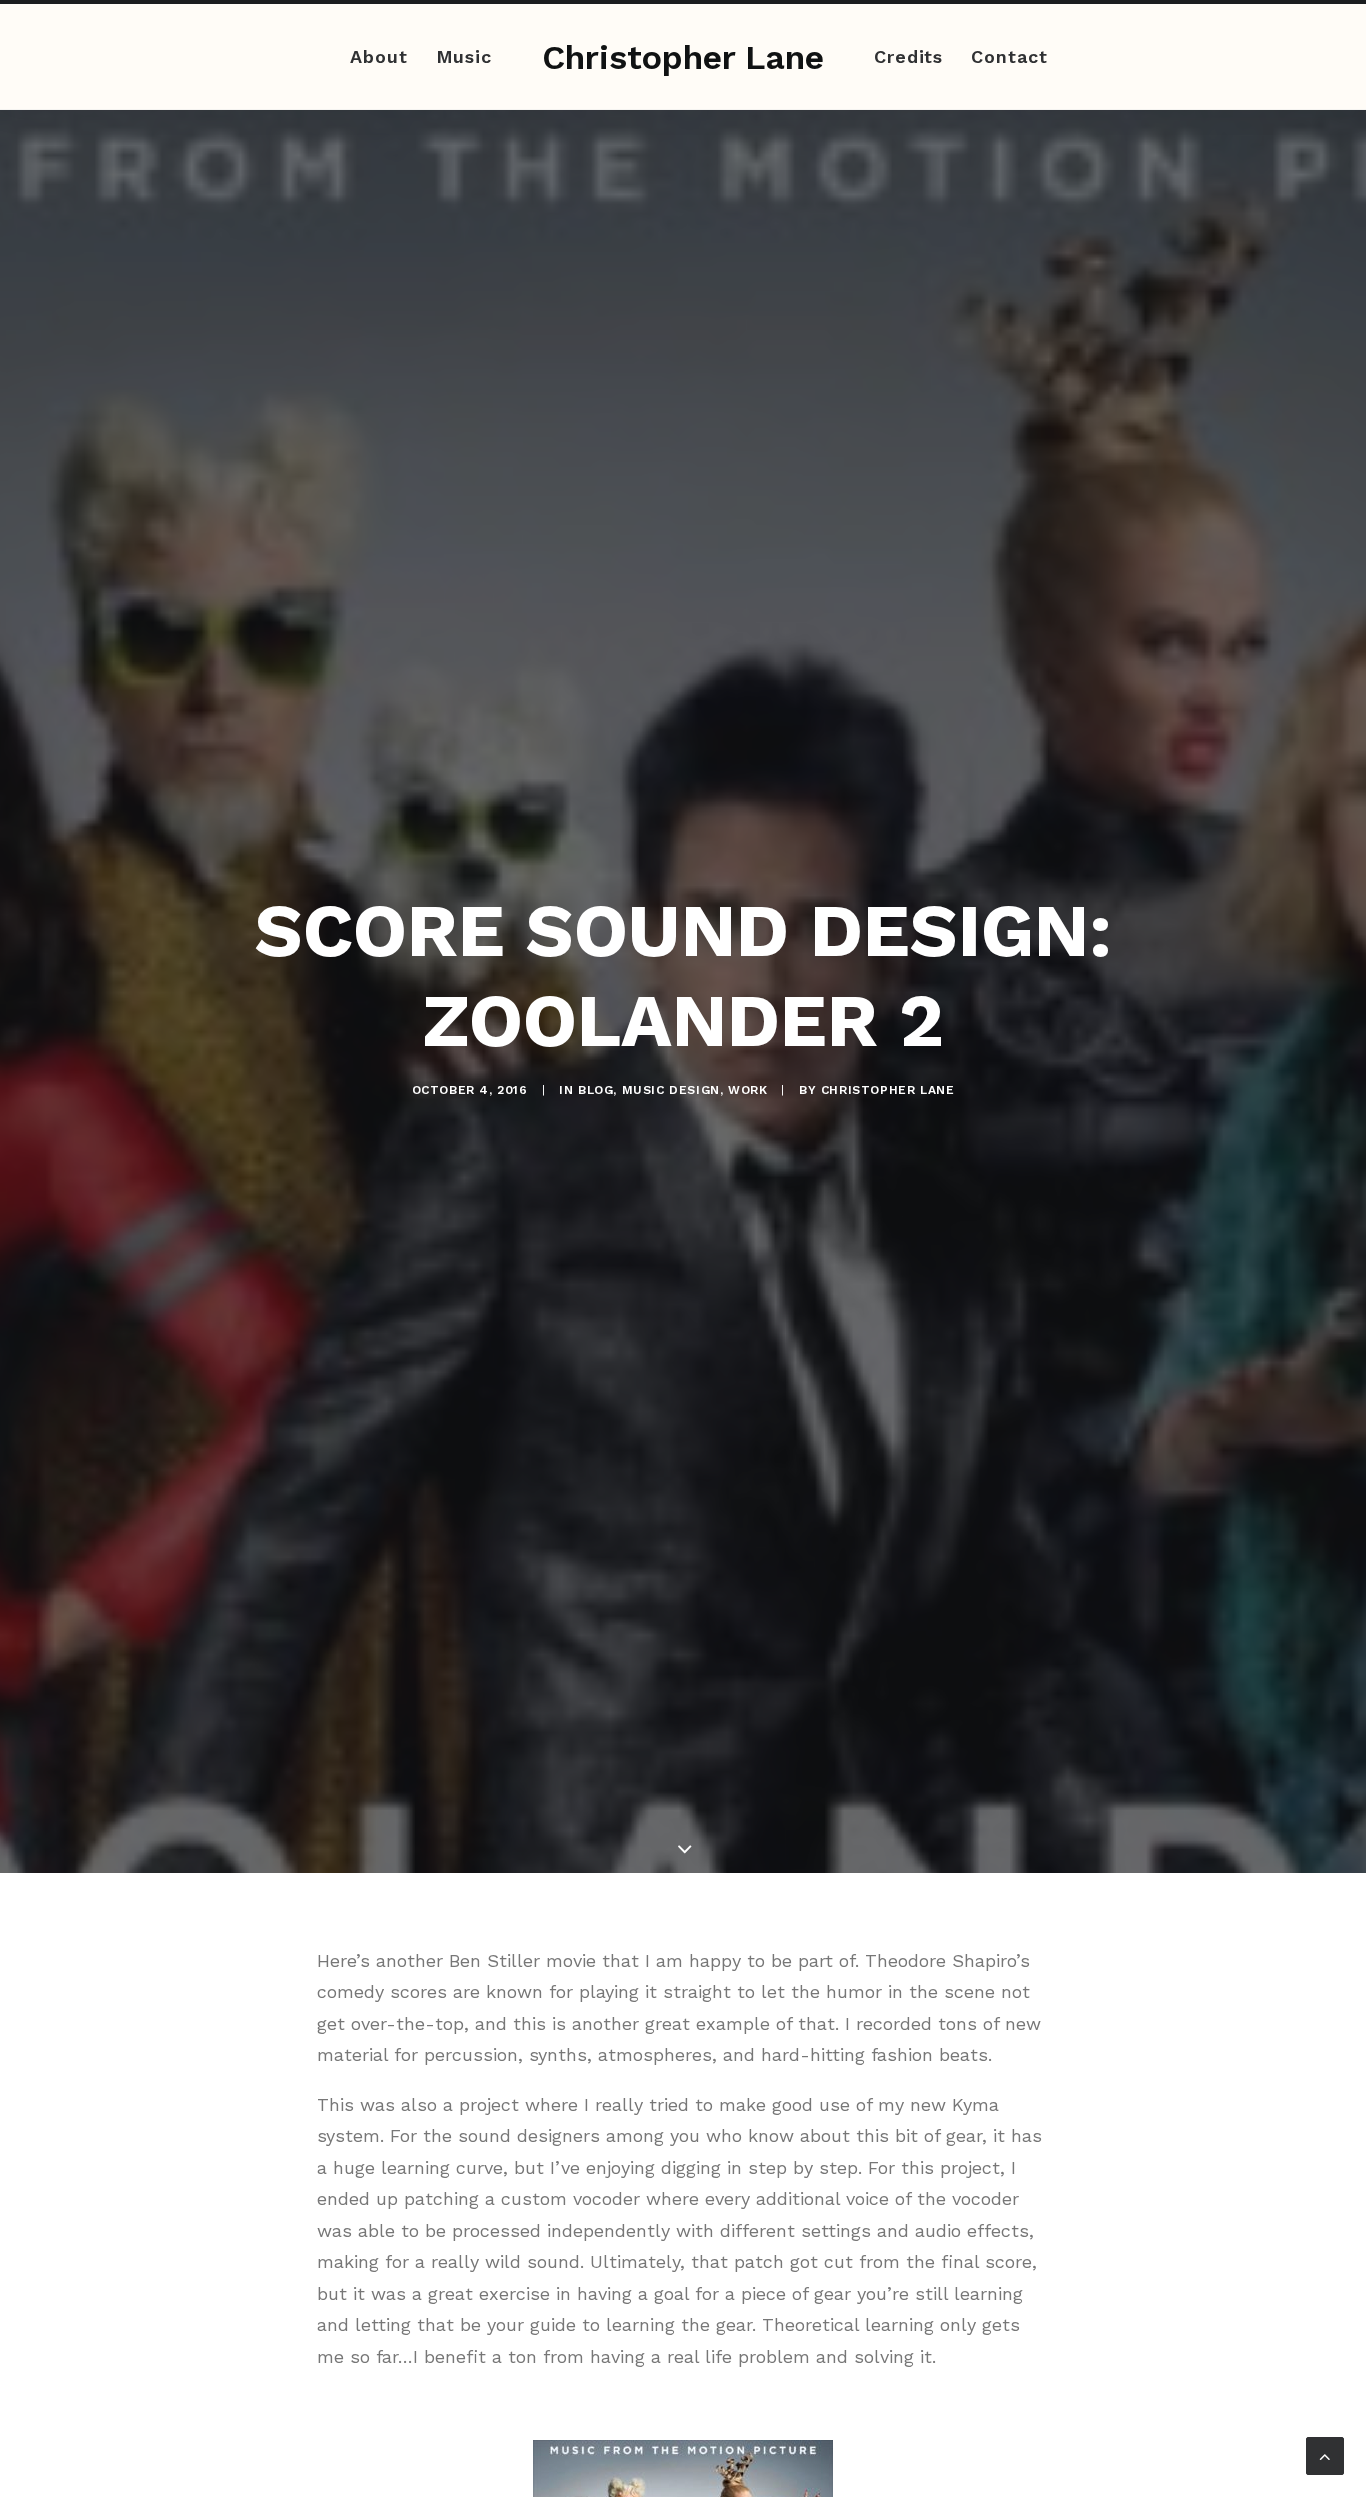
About (379, 56)
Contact (1009, 56)
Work (747, 1090)
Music (464, 56)
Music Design (671, 1090)
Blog (595, 1090)
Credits (908, 56)
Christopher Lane (888, 1090)
